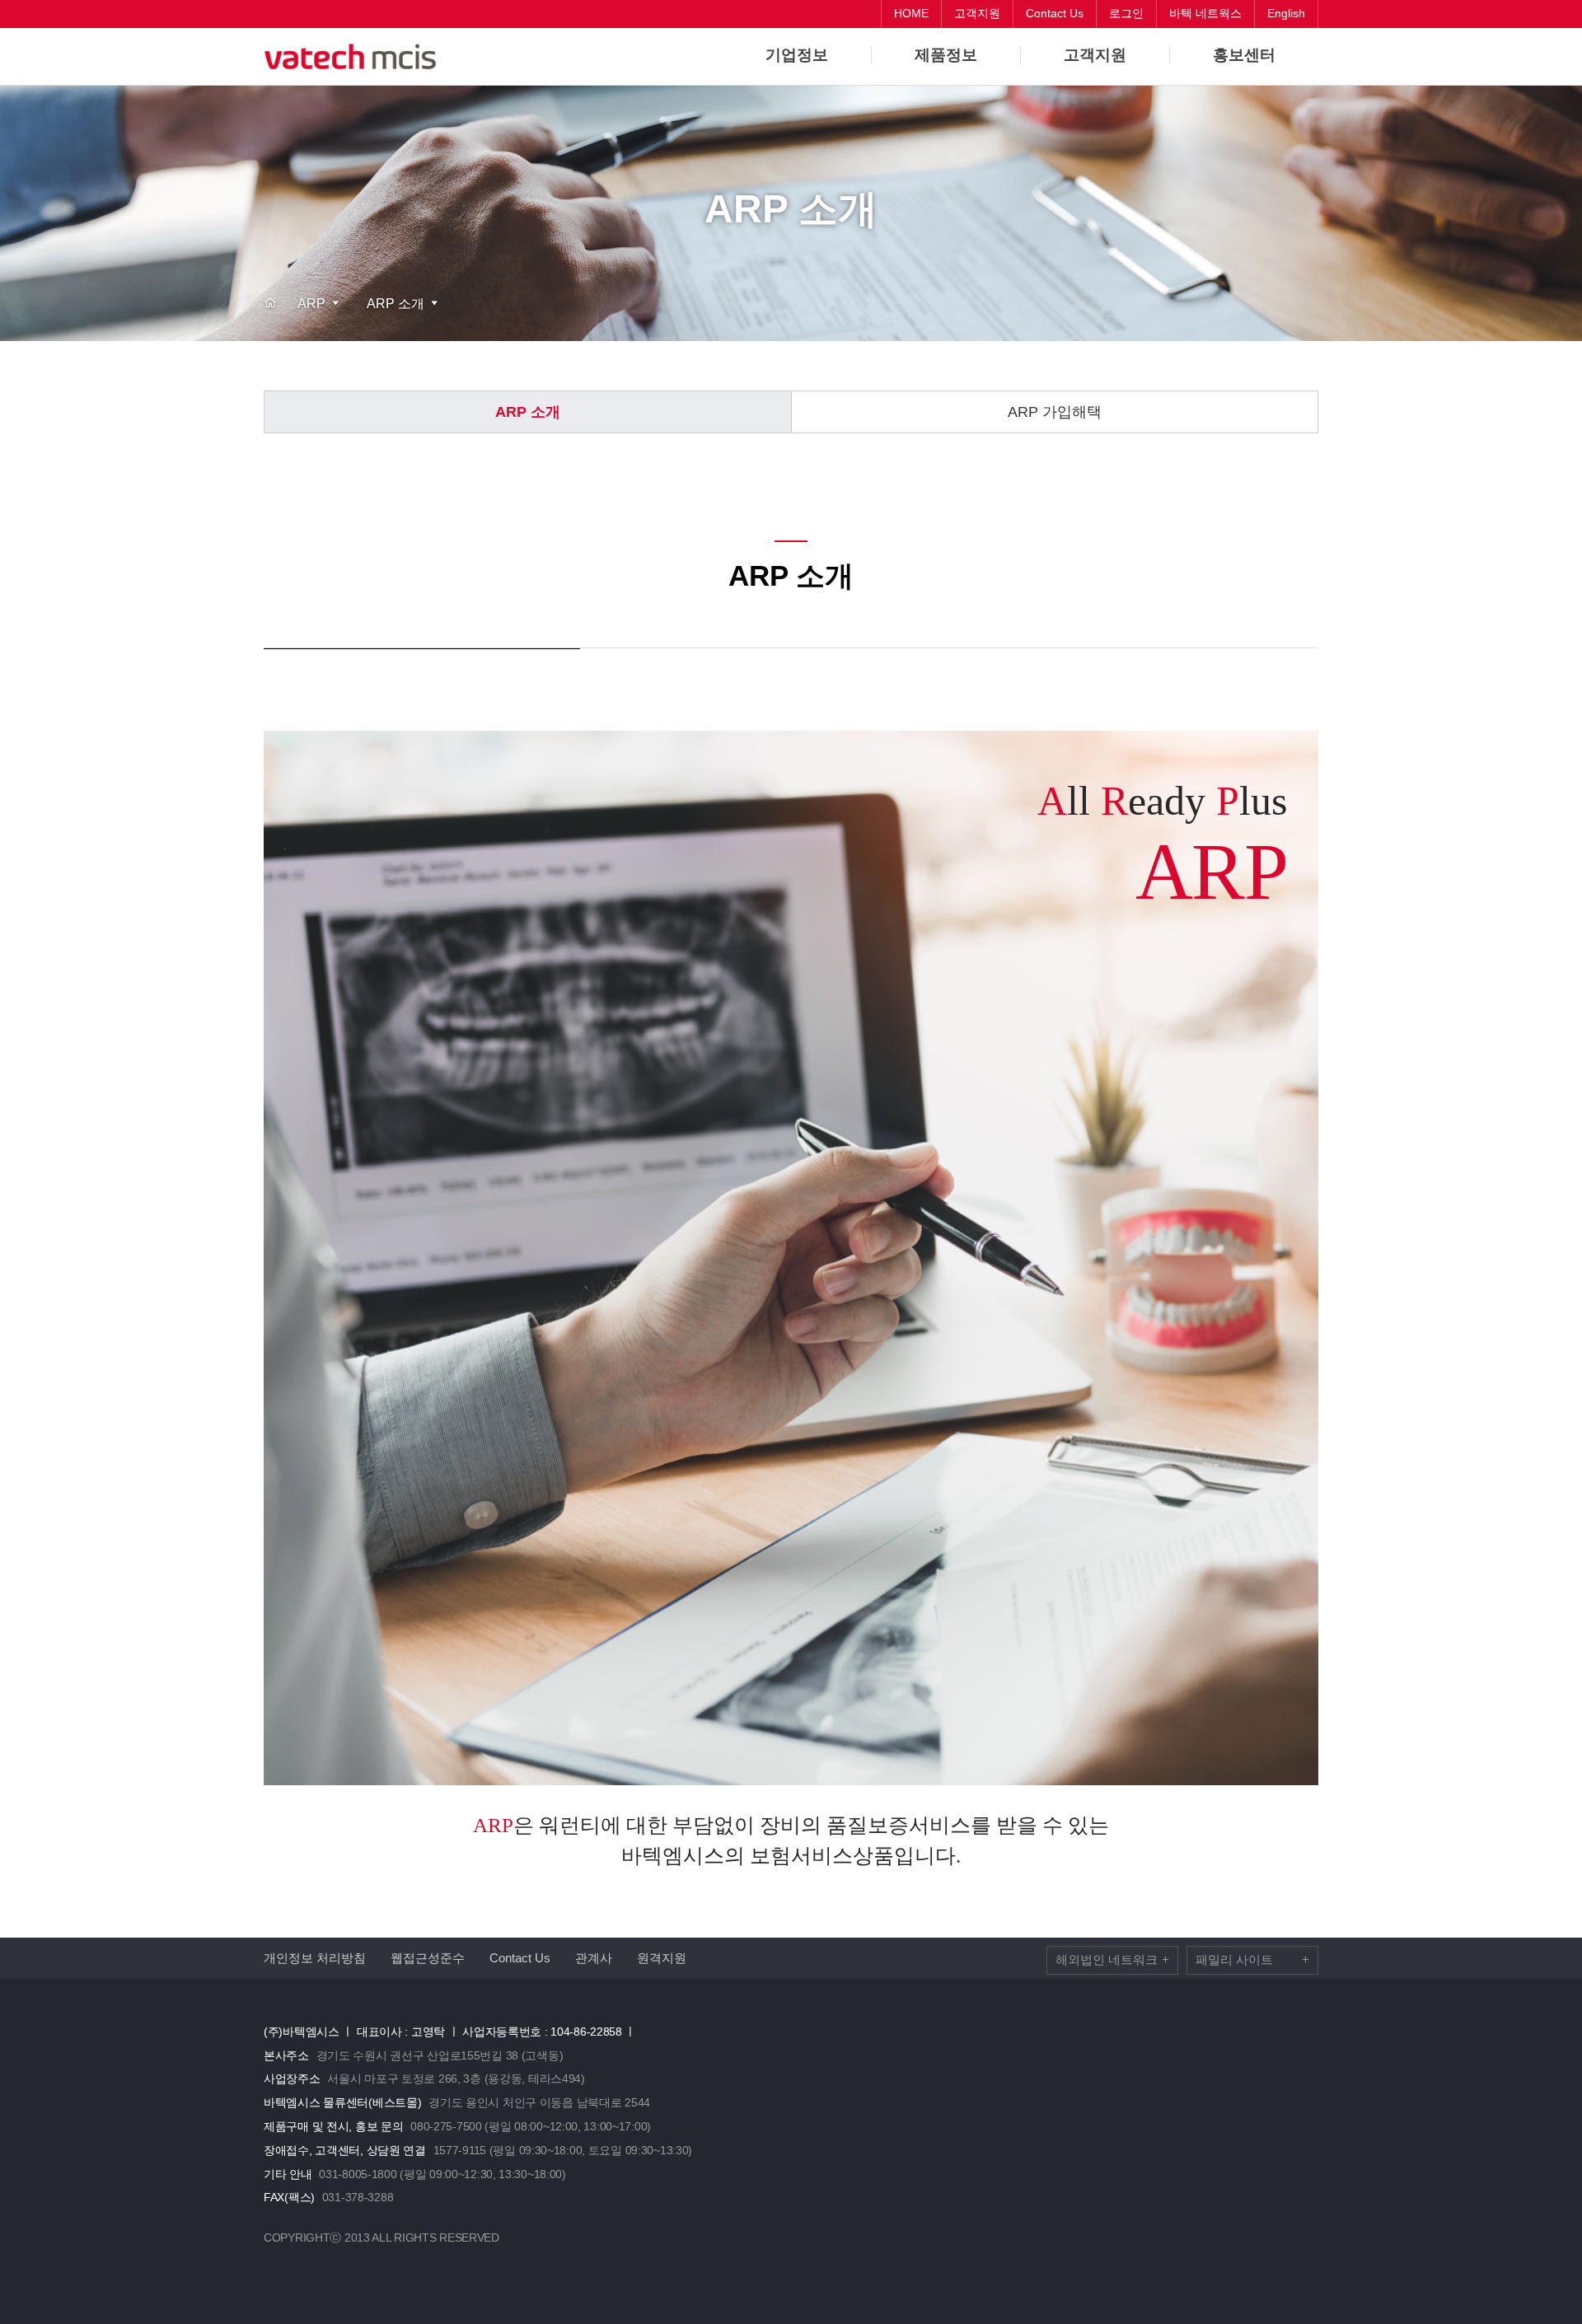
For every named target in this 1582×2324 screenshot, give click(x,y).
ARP (311, 304)
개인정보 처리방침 (315, 1958)
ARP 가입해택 (1055, 412)
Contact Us (520, 1958)
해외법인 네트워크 (1112, 1959)
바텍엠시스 (354, 57)
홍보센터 (1244, 55)
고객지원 (1095, 55)
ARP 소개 (395, 304)
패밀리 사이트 (1252, 1959)
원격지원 (662, 1958)
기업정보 (797, 55)
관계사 (594, 1958)
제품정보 (946, 55)
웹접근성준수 (428, 1958)
